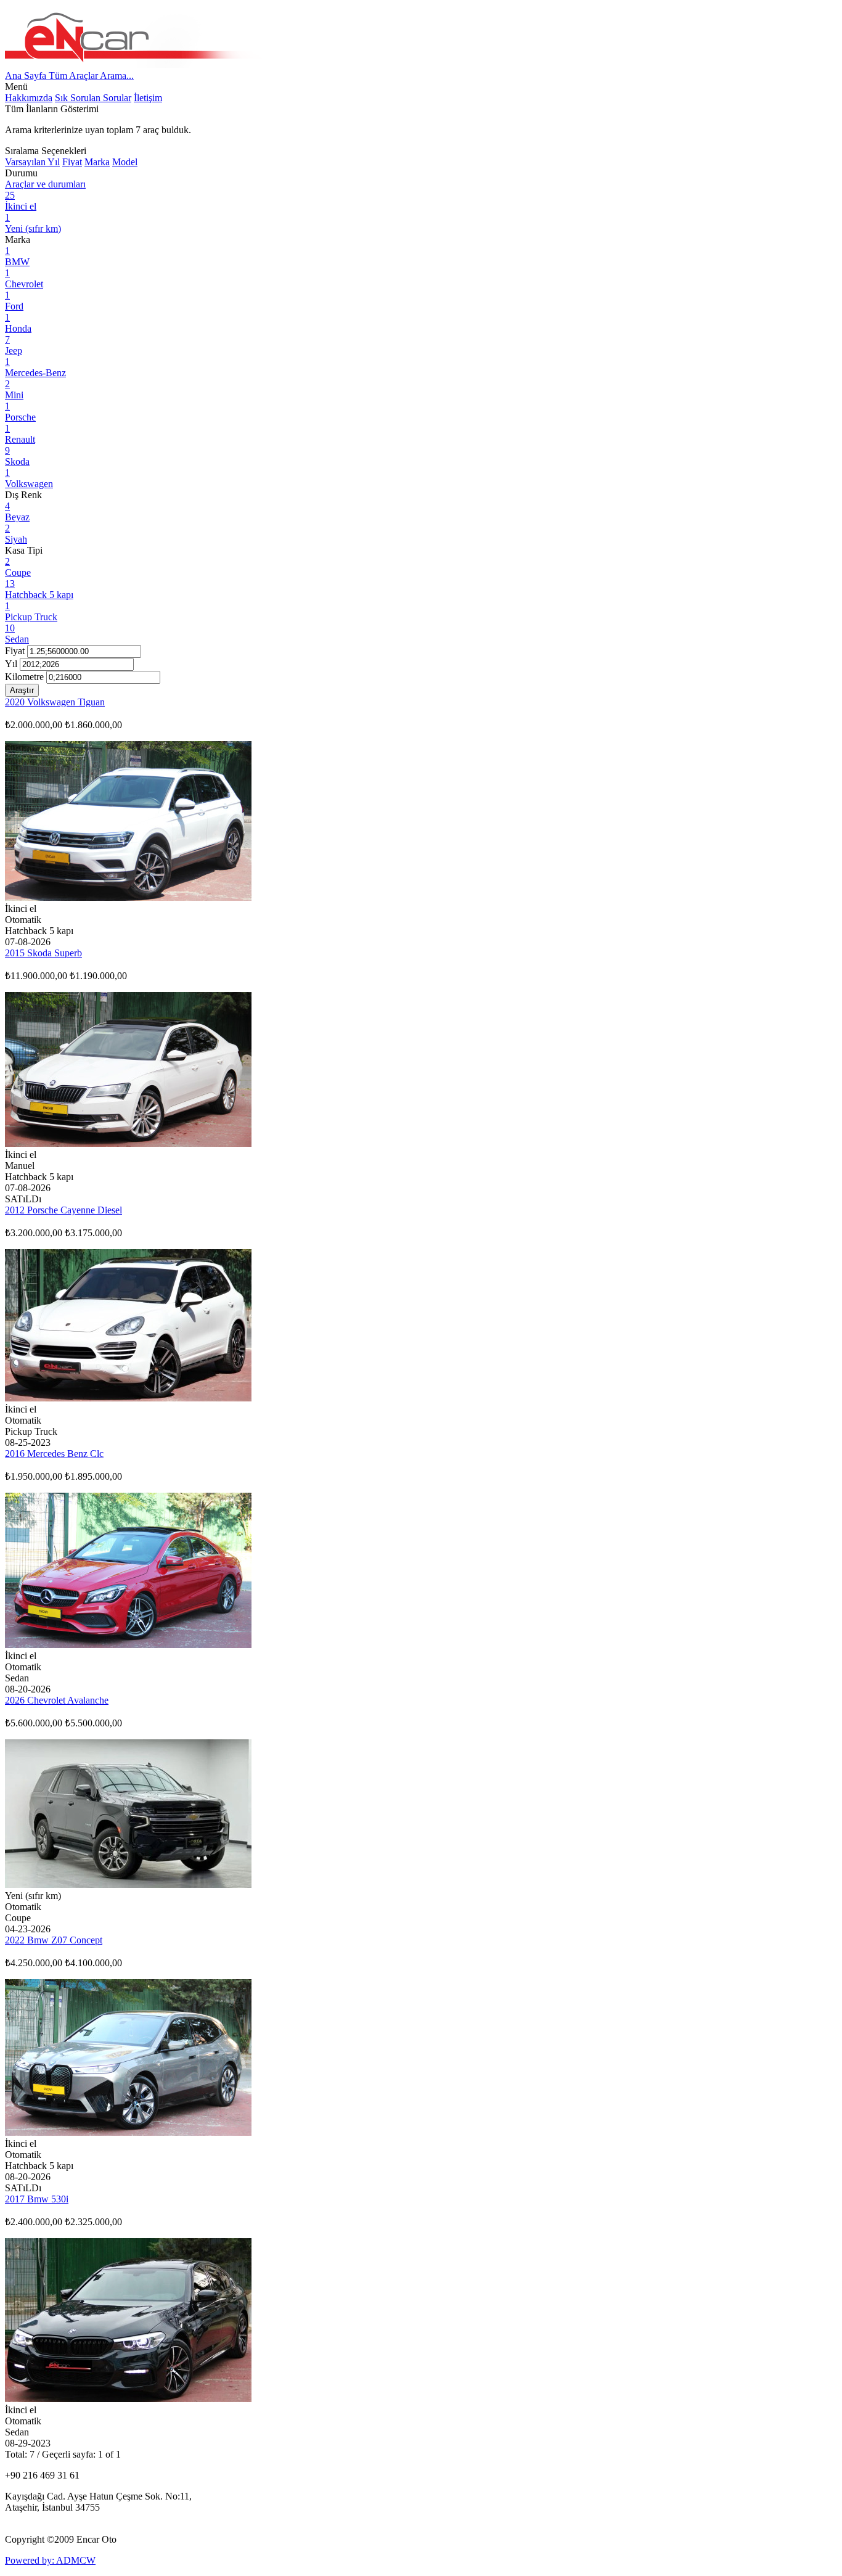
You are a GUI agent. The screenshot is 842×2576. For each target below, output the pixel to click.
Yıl (54, 162)
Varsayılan (26, 162)
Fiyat (72, 162)
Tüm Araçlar (74, 76)
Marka (97, 162)
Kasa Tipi (24, 550)
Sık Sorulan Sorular (93, 98)
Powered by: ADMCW (50, 2560)
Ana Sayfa (27, 76)
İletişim (148, 98)
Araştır (22, 690)
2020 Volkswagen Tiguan (55, 702)
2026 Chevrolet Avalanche (57, 1700)
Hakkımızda (29, 98)
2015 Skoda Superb (43, 953)
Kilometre (24, 677)
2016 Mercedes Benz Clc (54, 1454)
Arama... (117, 76)
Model (125, 162)
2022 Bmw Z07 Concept (54, 1940)
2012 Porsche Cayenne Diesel (63, 1210)
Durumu (21, 173)
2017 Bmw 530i (37, 2199)
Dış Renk (23, 495)
